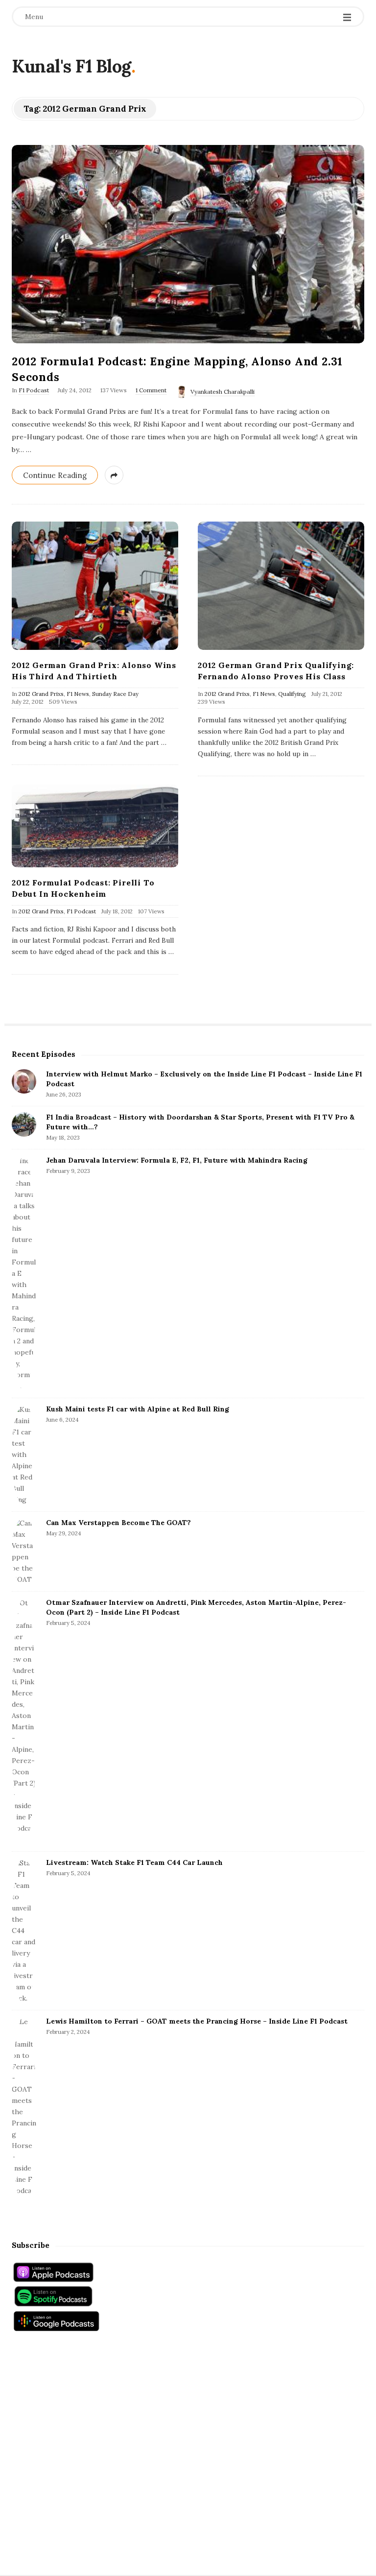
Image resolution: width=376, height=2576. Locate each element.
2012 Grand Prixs (41, 694)
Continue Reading (55, 475)
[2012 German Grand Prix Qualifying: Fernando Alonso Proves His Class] (281, 586)
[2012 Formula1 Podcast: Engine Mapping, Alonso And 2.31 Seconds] (188, 244)
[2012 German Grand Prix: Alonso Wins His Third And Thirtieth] (95, 586)
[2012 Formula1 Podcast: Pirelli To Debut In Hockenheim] (95, 826)
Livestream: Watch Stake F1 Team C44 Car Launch (134, 1862)
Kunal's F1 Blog (71, 66)
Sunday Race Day (115, 694)
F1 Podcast (34, 390)
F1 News (78, 694)
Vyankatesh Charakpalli (223, 392)
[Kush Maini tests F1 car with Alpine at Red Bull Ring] (24, 1455)
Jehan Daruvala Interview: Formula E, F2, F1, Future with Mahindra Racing (177, 1160)
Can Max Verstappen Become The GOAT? (118, 1523)
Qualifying (292, 694)
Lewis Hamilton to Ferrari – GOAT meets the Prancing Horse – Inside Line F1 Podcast (197, 2021)
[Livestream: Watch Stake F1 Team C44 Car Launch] (24, 1931)
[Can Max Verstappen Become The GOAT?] (24, 1551)
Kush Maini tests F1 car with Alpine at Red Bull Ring (138, 1409)
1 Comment (151, 390)
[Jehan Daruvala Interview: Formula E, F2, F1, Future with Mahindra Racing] (24, 1274)
